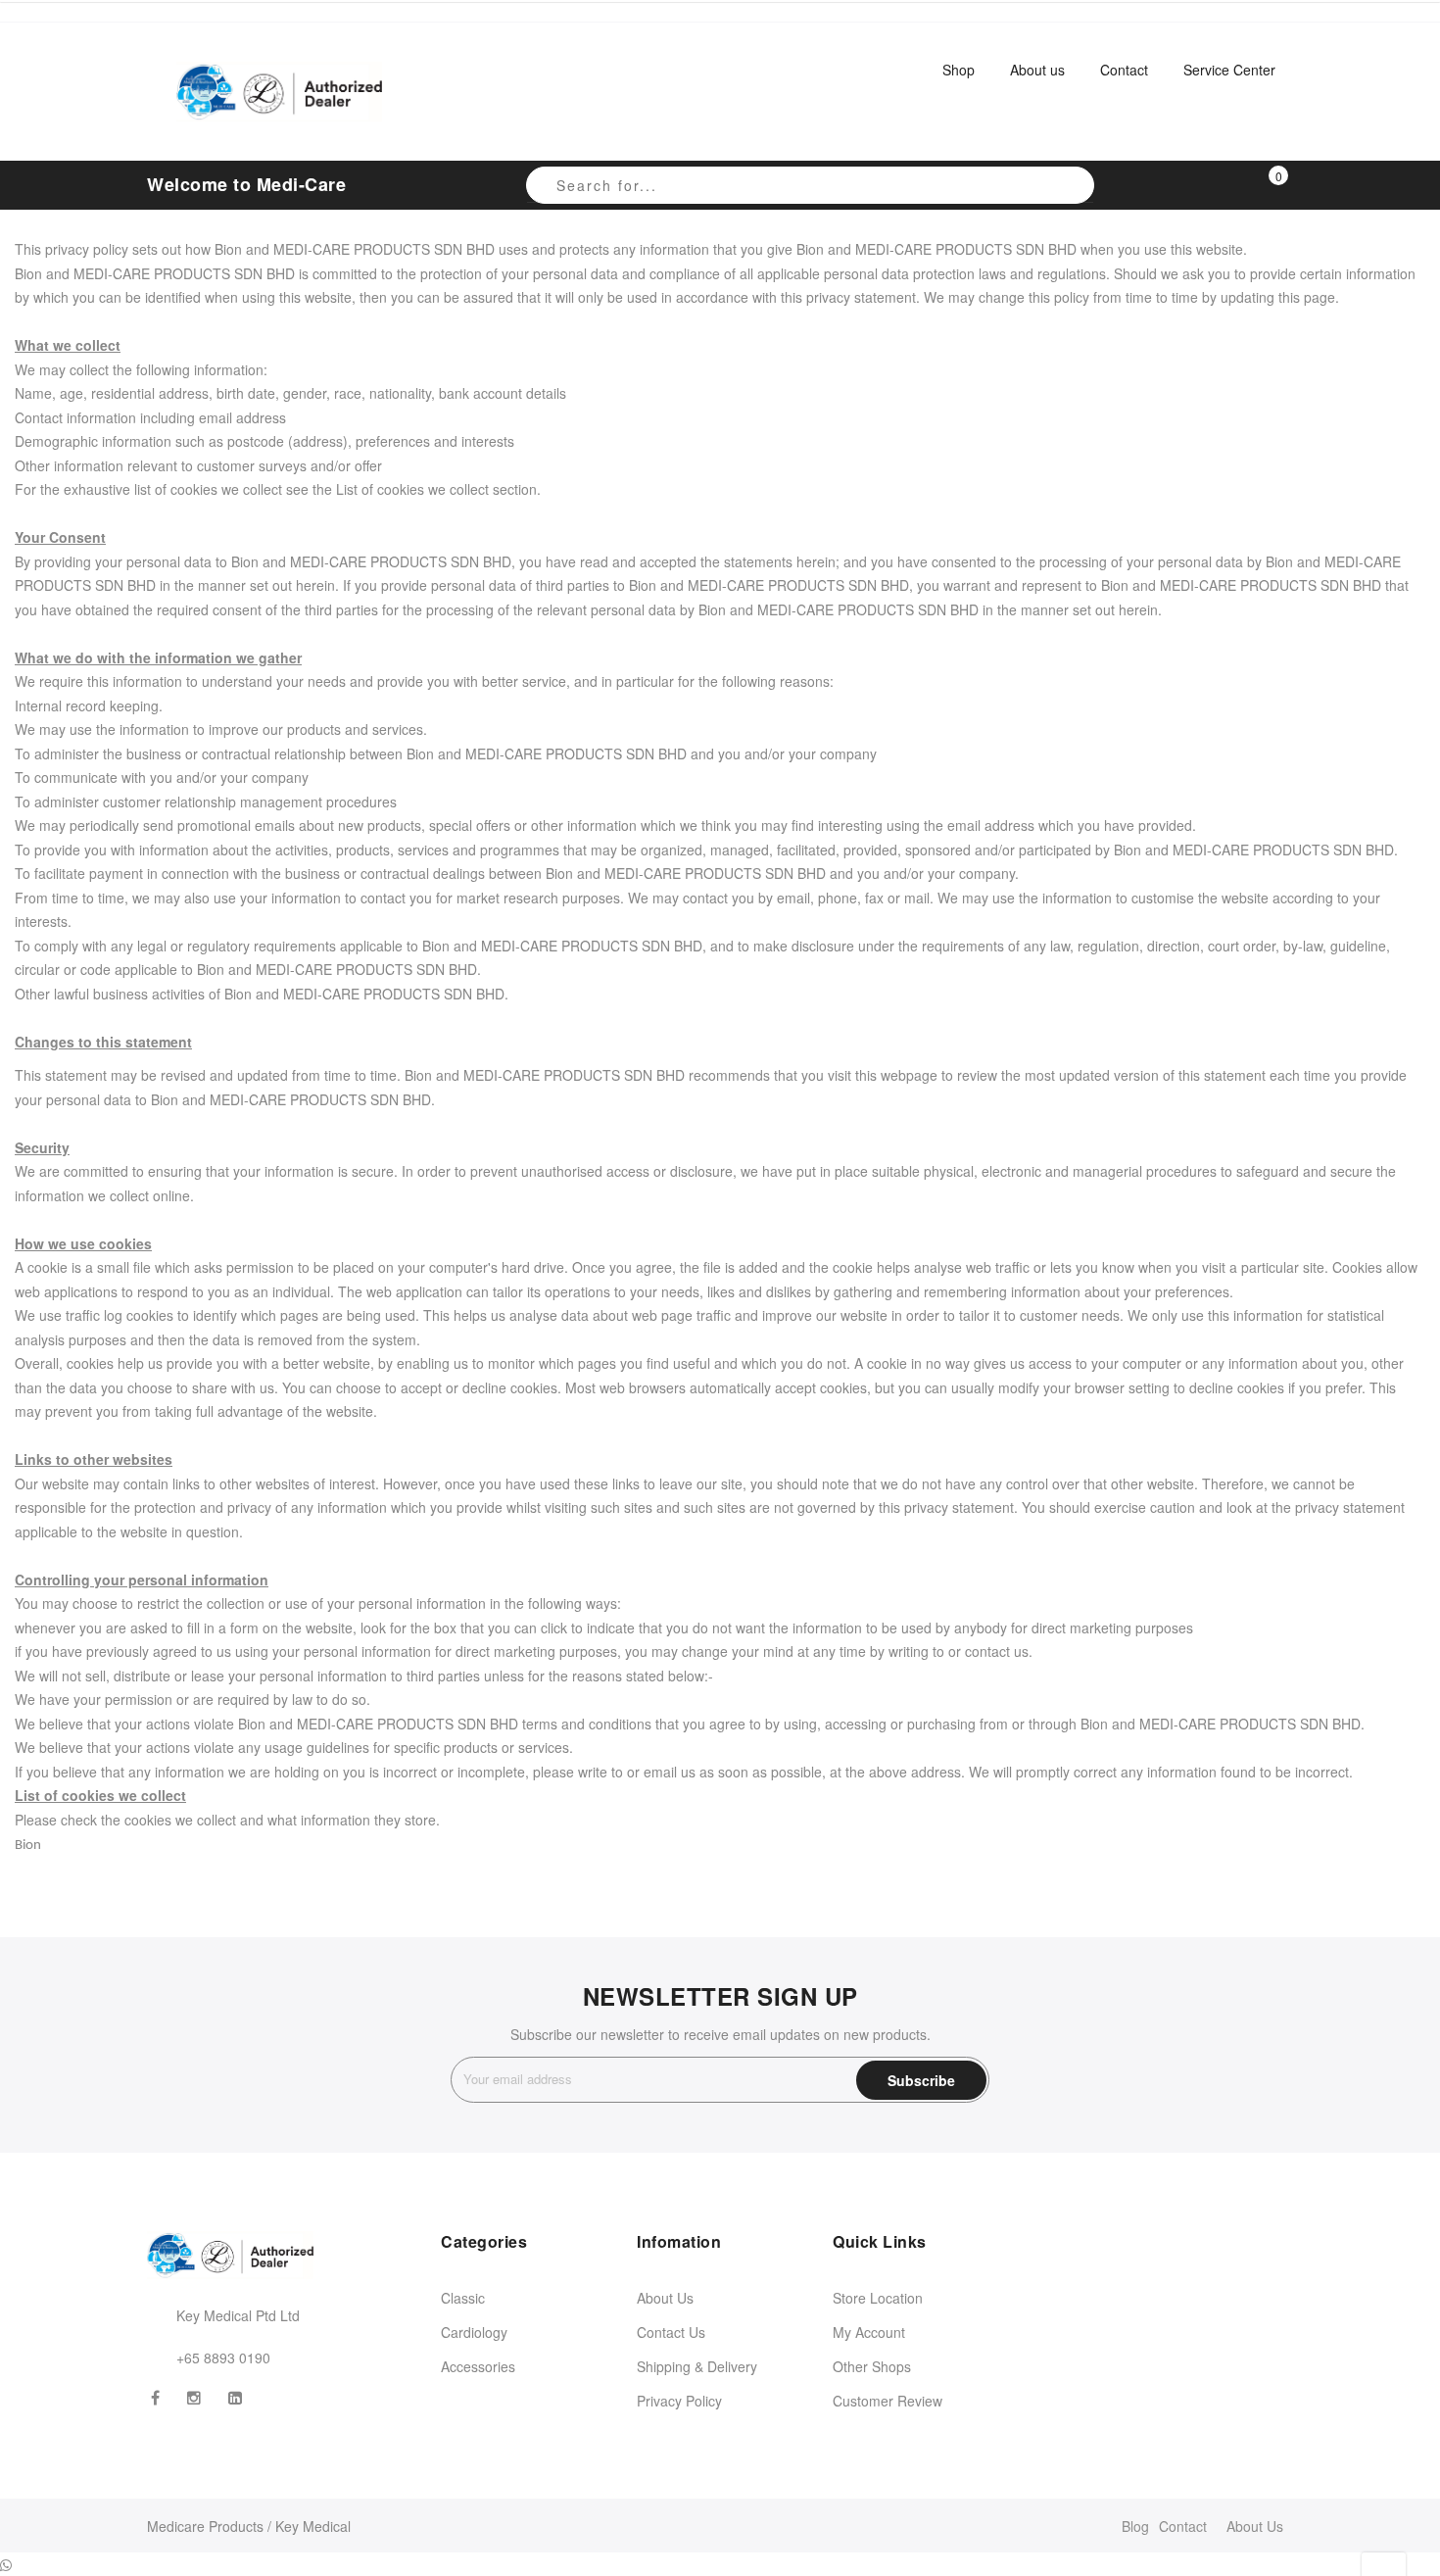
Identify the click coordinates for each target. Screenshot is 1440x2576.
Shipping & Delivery (697, 2366)
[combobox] (810, 185)
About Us (665, 2298)
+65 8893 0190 (223, 2357)
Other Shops (872, 2366)
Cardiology (474, 2332)
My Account (869, 2332)
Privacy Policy (679, 2401)
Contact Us (671, 2332)
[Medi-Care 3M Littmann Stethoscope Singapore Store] (279, 92)
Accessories (478, 2366)
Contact (1183, 2526)
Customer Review (888, 2401)
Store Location (878, 2298)
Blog (1135, 2526)
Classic (463, 2298)
